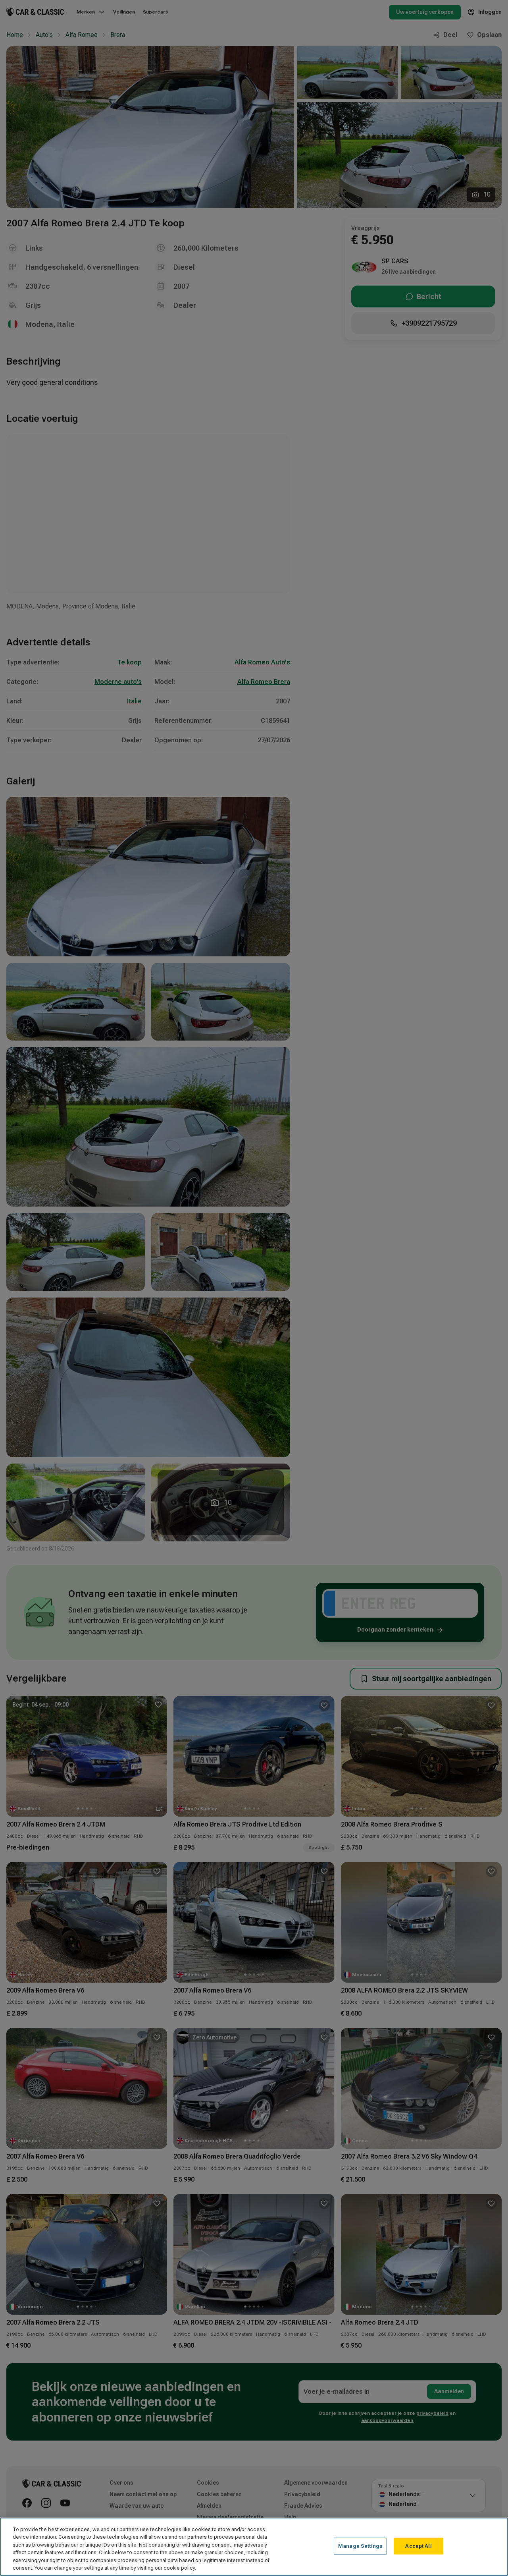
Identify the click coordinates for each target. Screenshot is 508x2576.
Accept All (418, 2546)
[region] (254, 2547)
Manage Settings (360, 2546)
